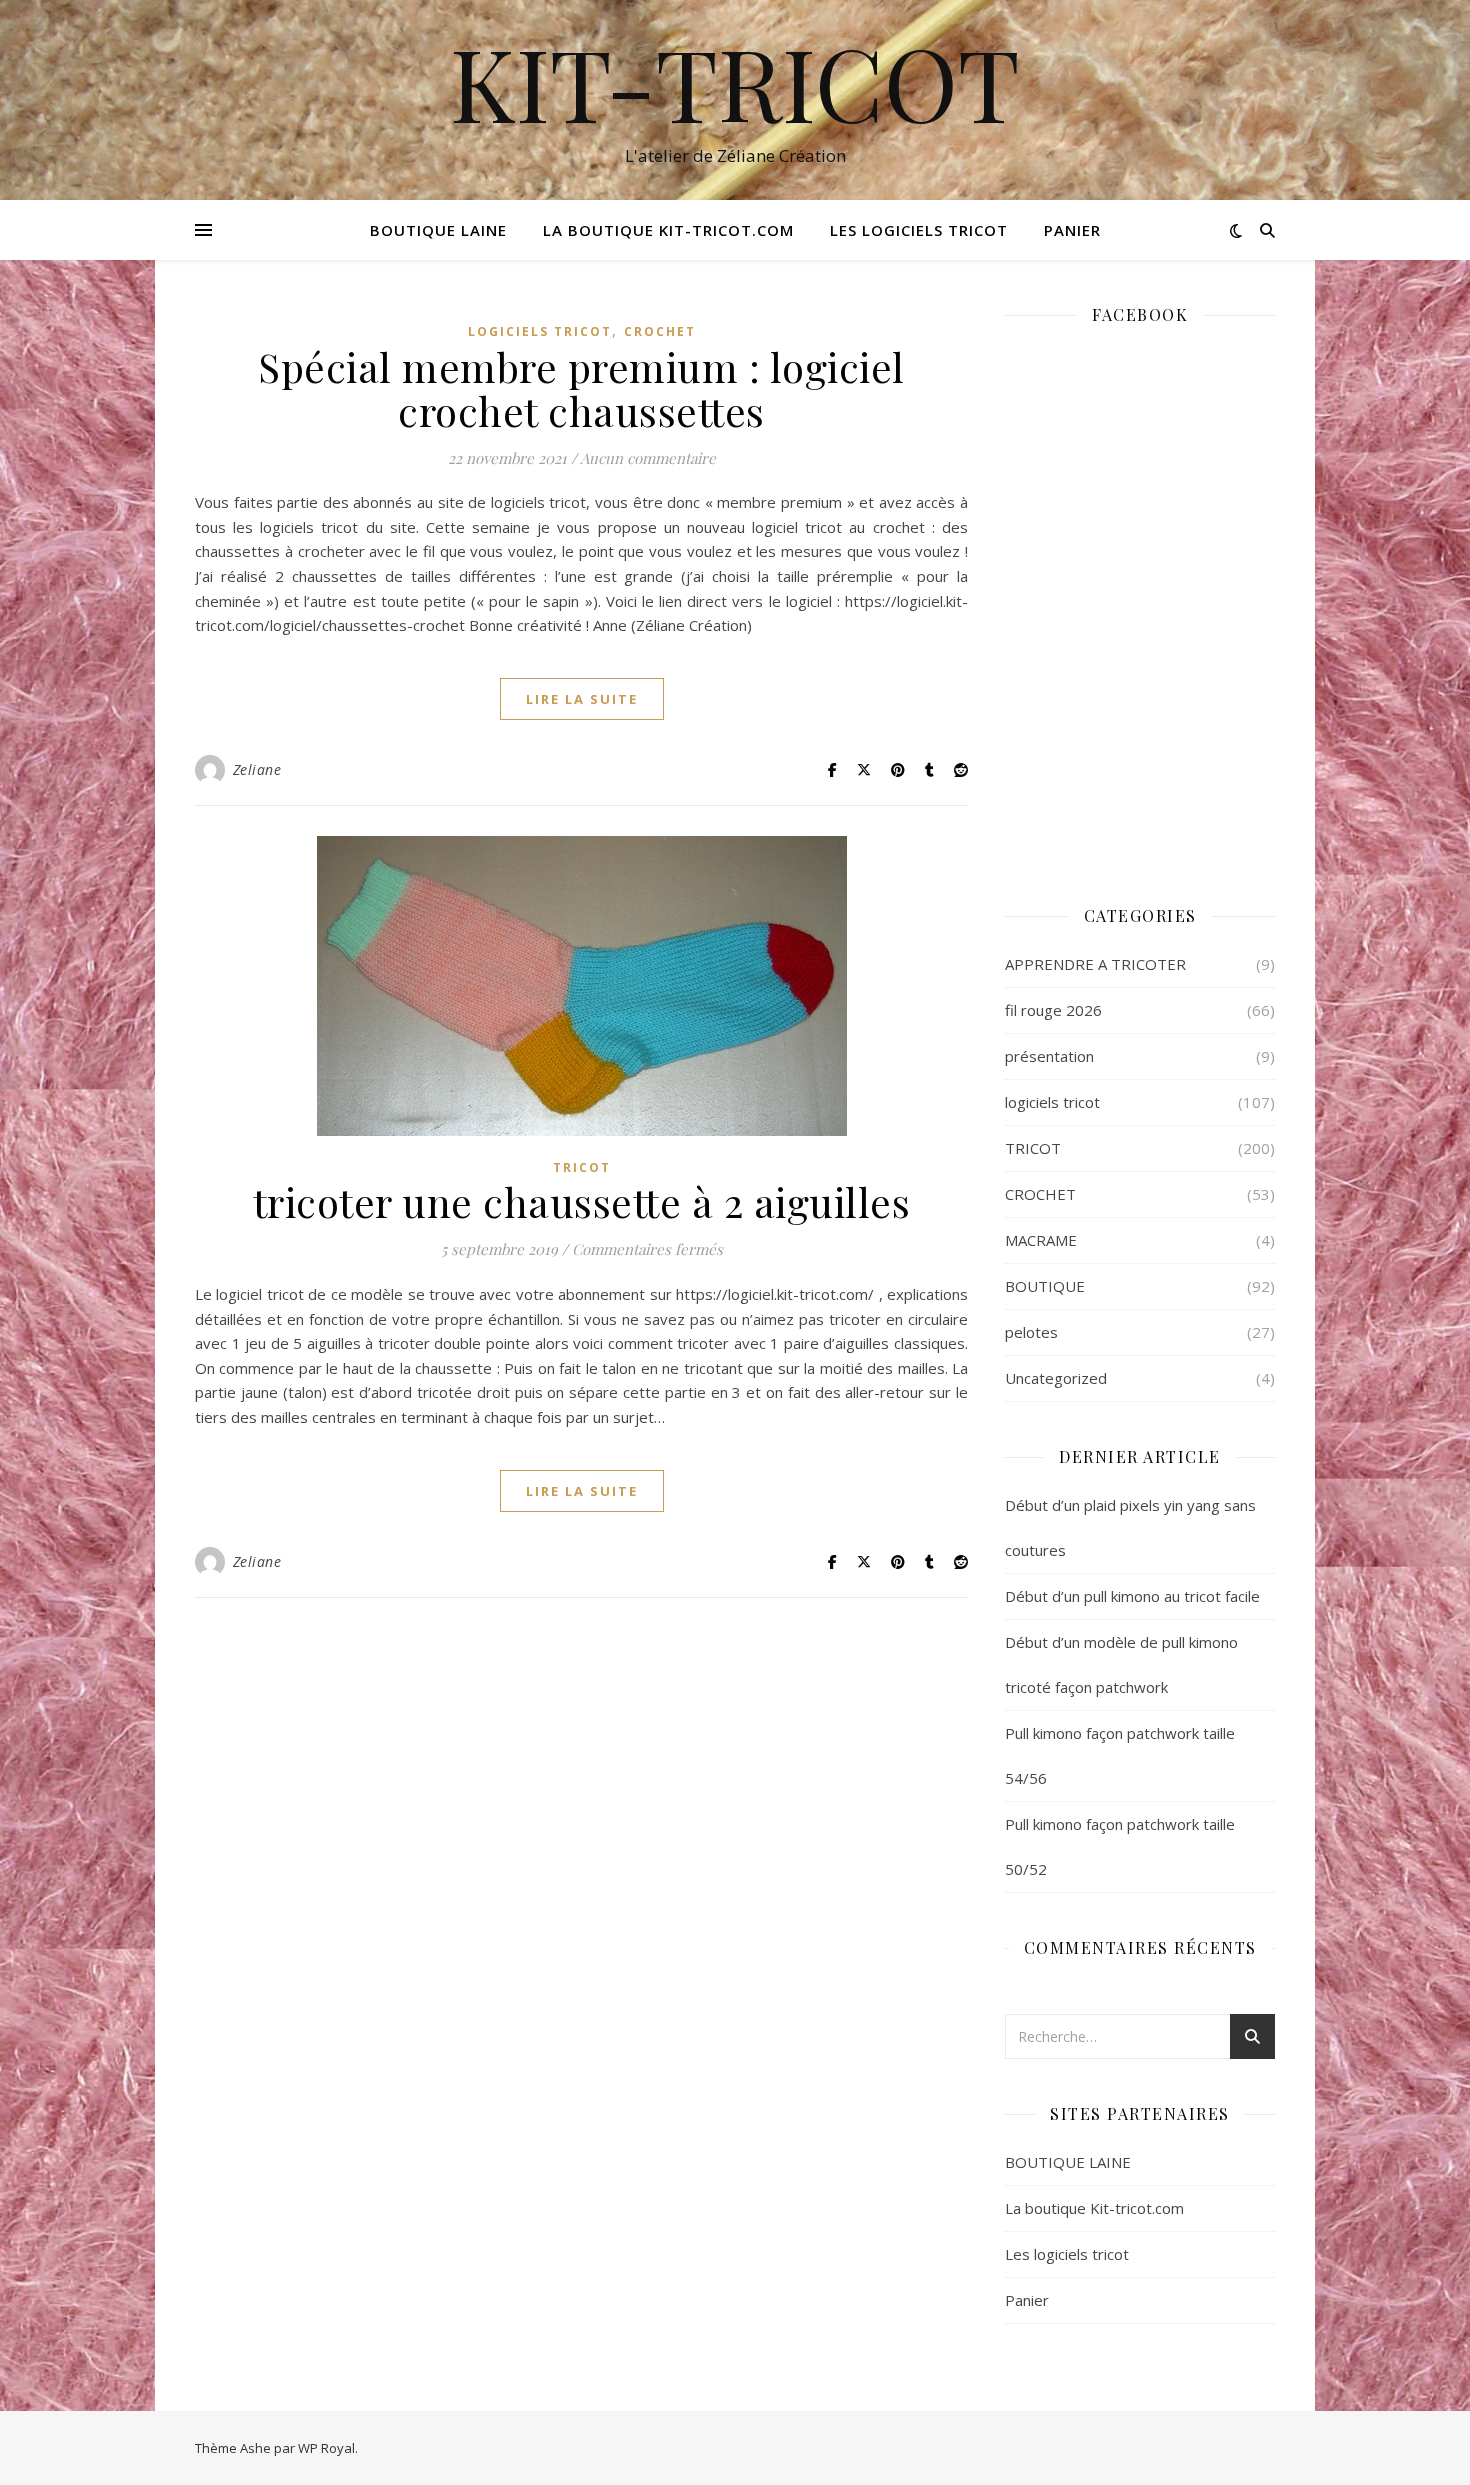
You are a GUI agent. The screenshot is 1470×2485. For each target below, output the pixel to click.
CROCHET (660, 331)
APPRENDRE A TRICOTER (1095, 964)
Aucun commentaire (648, 458)
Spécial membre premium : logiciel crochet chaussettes (581, 388)
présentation (1049, 1056)
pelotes (1031, 1332)
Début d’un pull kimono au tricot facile (1132, 1596)
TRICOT (582, 1167)
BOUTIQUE (1045, 1286)
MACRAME (1041, 1240)
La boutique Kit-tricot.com (668, 230)
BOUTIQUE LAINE (438, 230)
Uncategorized (1056, 1378)
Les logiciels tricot (919, 230)
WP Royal (326, 2448)
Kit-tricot (735, 82)
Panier (1072, 230)
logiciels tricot (540, 331)
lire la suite (582, 699)
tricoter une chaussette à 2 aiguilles (582, 1201)
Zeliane (257, 769)
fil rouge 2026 (1053, 1010)
